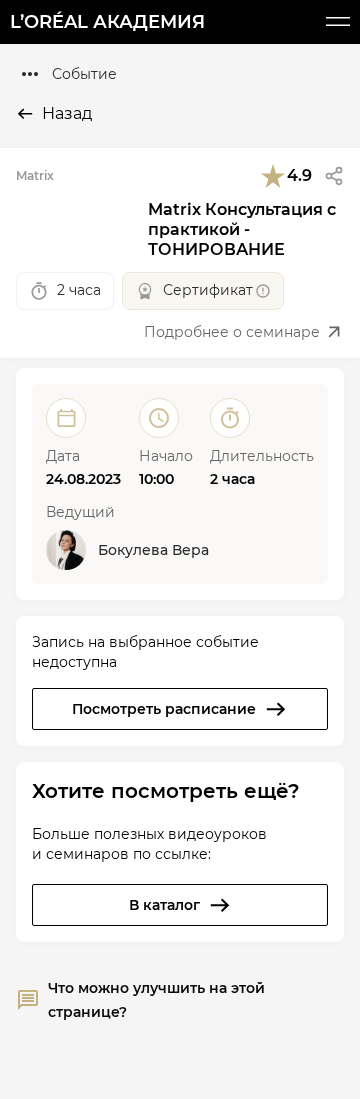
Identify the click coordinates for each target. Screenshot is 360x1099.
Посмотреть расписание (164, 709)
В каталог (164, 905)
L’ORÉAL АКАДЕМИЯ (107, 22)
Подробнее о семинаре (232, 332)
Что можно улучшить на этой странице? (156, 1000)
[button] (334, 176)
